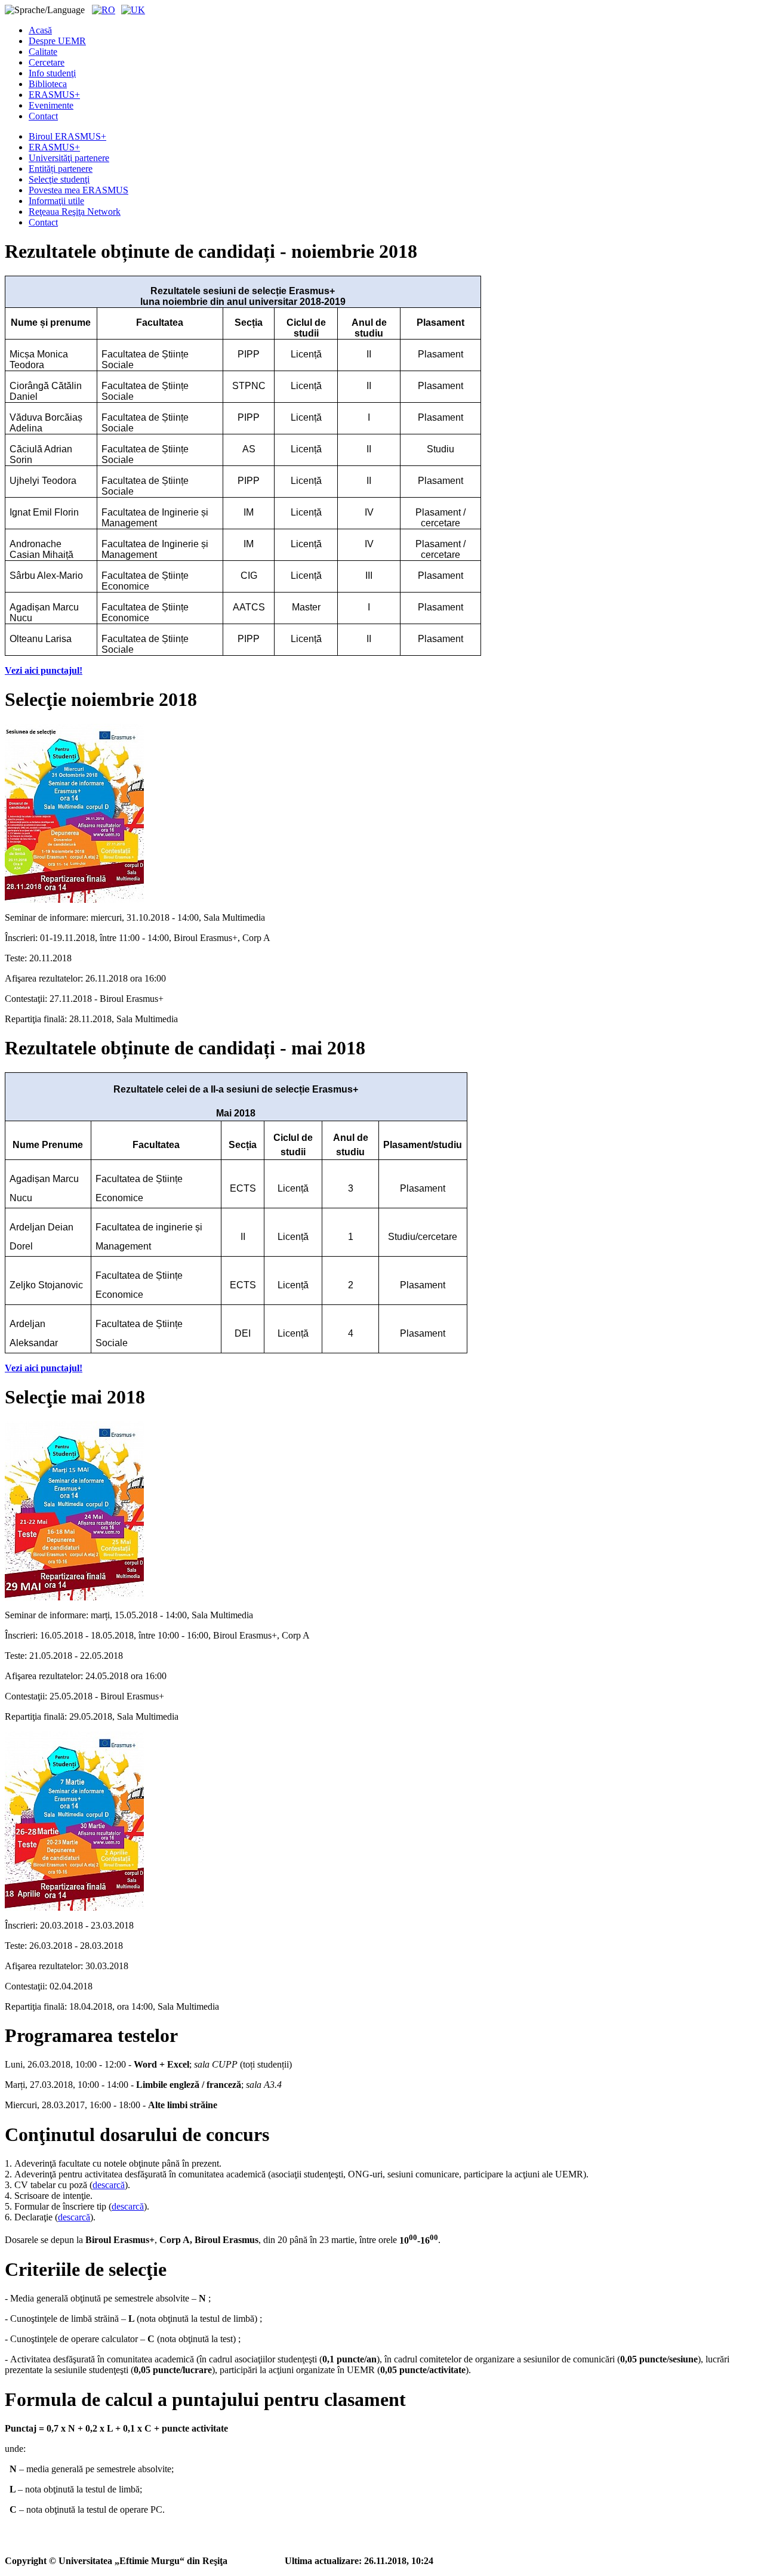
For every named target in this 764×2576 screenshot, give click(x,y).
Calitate (43, 52)
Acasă (40, 30)
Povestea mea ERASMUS (78, 190)
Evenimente (51, 105)
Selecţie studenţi (59, 179)
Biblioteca (48, 84)
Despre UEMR (57, 41)
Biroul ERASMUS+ (67, 136)
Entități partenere (61, 169)
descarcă (109, 2185)
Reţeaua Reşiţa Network (75, 212)
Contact (43, 116)
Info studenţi (52, 73)
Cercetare (47, 62)
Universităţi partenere (69, 158)
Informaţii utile (56, 201)
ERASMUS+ (54, 95)
